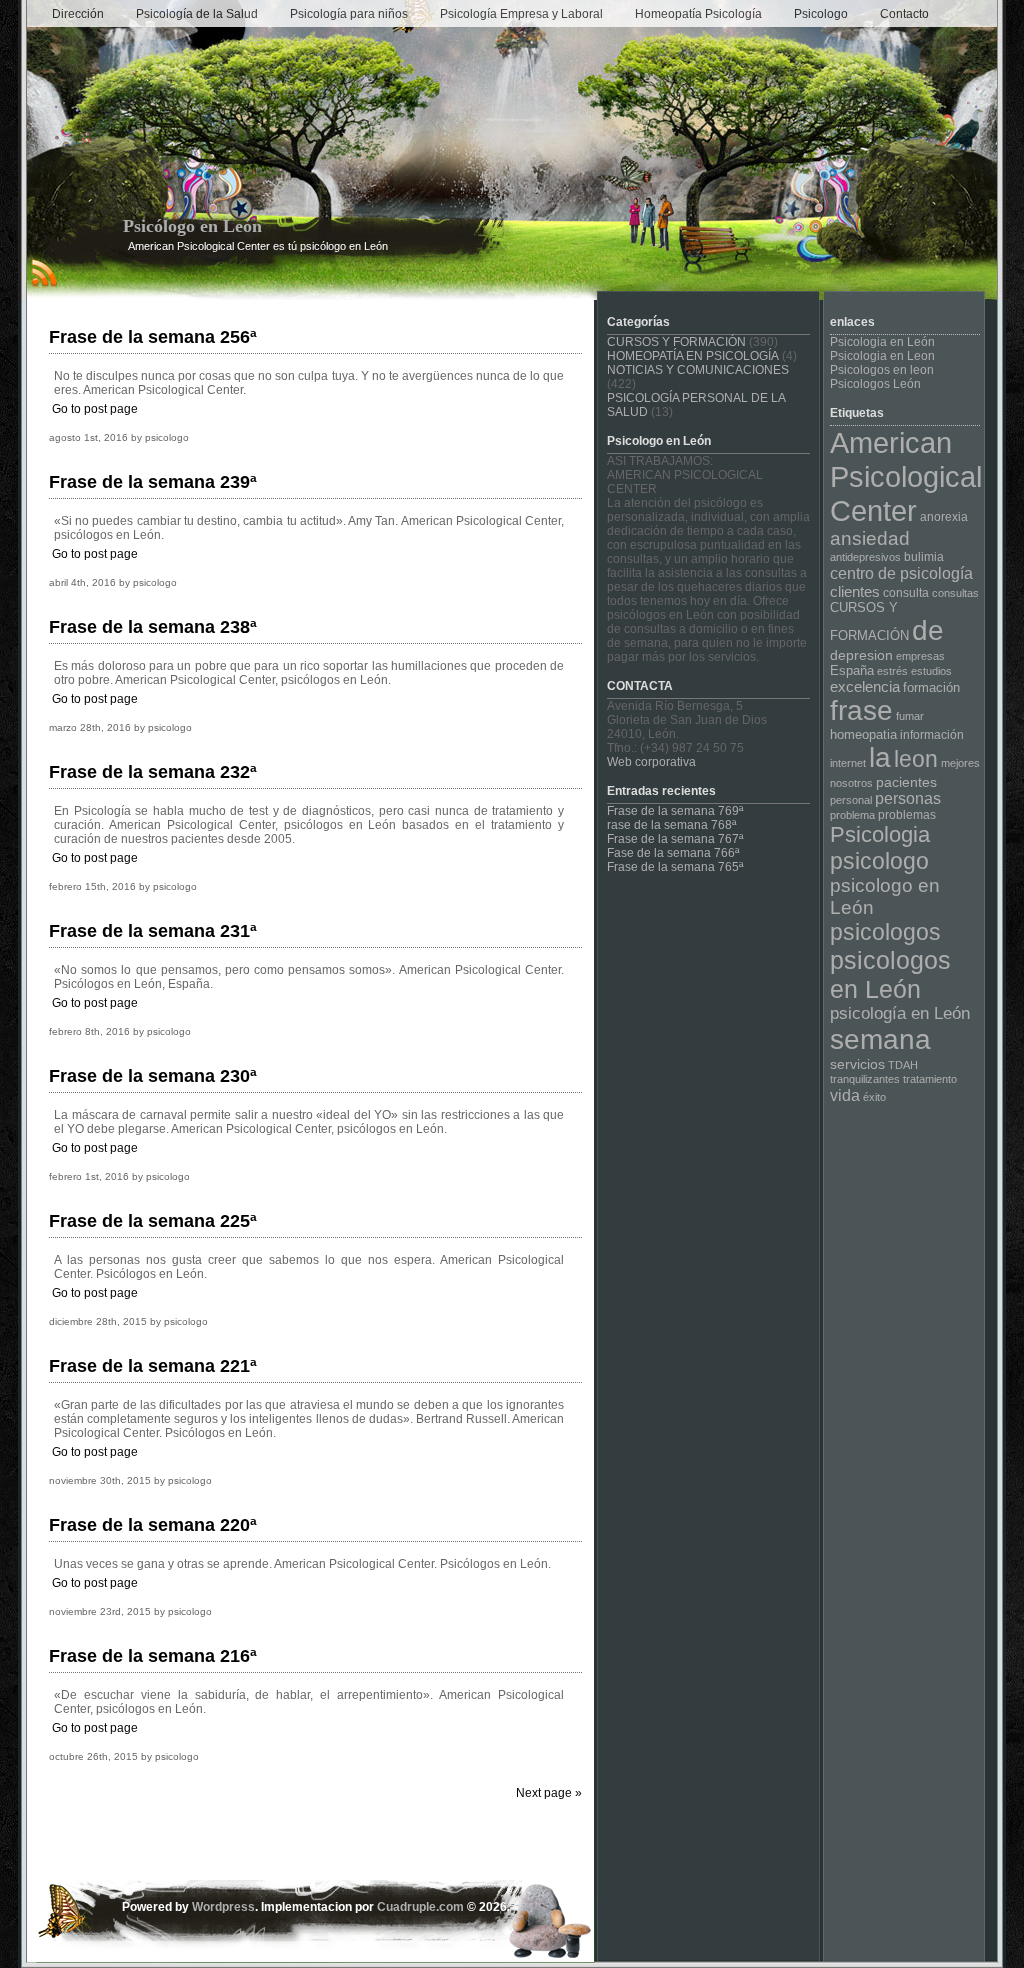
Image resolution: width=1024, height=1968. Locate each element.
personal (851, 800)
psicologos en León (890, 974)
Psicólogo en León (192, 226)
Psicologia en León (882, 342)
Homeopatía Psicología (698, 14)
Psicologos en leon (882, 370)
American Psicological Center (906, 476)
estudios (931, 671)
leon (916, 759)
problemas (907, 815)
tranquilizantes (865, 1079)
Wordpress (223, 1907)
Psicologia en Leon (882, 356)
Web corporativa (651, 762)
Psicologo (821, 14)
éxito (874, 1097)
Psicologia (880, 834)
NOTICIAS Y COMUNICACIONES (698, 370)
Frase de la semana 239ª (153, 482)
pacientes (906, 782)
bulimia (924, 557)
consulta (906, 593)
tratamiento (930, 1079)
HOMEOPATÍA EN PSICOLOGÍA (693, 356)
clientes (855, 591)
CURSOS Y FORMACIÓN (676, 342)
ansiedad (870, 538)
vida (845, 1095)
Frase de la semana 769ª (675, 811)
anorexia (944, 517)
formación (931, 687)
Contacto (904, 14)
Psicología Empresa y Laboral (521, 14)
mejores (960, 763)
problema (852, 815)
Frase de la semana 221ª (153, 1366)
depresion (861, 655)
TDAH (903, 1065)
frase (861, 710)
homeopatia (863, 734)
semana (880, 1039)
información (932, 735)
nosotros (851, 783)
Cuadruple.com (420, 1907)
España (852, 670)
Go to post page (95, 409)
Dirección (78, 14)
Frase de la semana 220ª (153, 1525)
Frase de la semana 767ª (675, 839)
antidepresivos (865, 557)
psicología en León (900, 1013)
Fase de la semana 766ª (673, 853)
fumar (910, 716)
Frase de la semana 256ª (153, 337)
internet (848, 763)
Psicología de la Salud (197, 14)
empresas (920, 656)
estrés (892, 671)
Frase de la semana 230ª (153, 1076)
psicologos (885, 932)
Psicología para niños (349, 14)
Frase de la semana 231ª (153, 931)
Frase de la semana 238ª (153, 627)
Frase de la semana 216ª (153, 1656)
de (928, 630)
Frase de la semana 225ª (153, 1221)
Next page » (549, 1793)
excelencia (865, 686)
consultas (955, 593)
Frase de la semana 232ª (153, 772)
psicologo (879, 861)
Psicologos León (875, 384)
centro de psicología (901, 573)
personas (908, 798)
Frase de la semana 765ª (675, 867)
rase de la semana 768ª (671, 825)
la (880, 757)
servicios (857, 1064)
